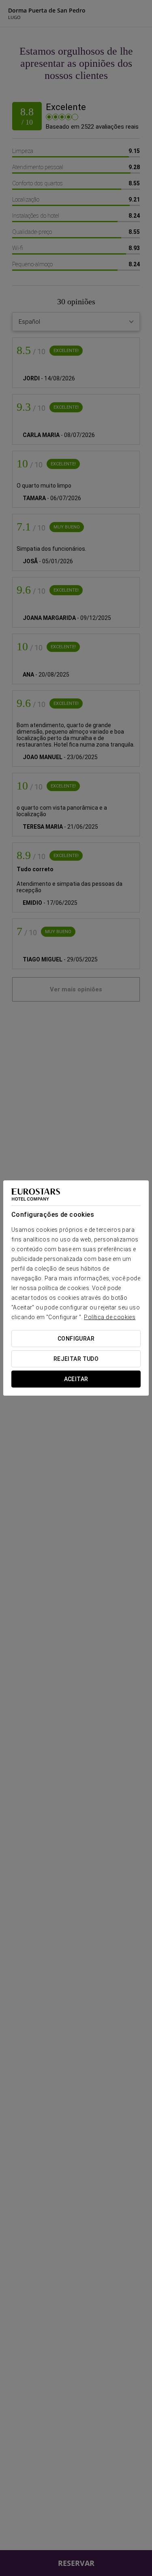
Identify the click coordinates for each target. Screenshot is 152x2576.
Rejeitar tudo (76, 1359)
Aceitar (76, 1379)
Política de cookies (110, 1317)
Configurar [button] (76, 1339)
